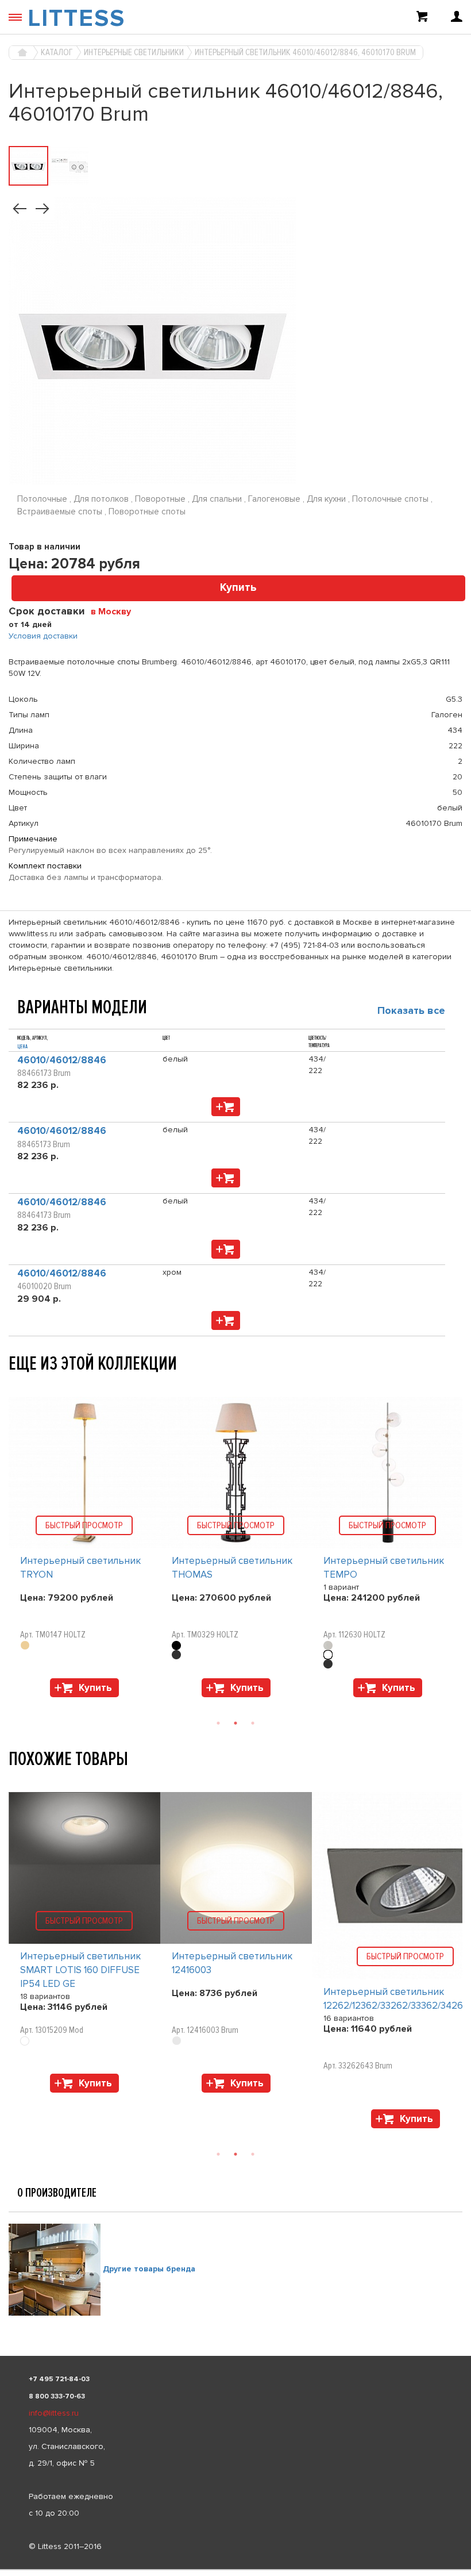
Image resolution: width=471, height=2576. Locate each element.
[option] (84, 1550)
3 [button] (253, 1723)
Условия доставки (43, 636)
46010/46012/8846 (62, 1060)
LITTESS (76, 18)
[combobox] (115, 611)
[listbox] (235, 2570)
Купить (238, 588)
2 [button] (235, 1723)
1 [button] (218, 1723)
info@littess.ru (54, 2413)
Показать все (411, 1010)
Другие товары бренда (149, 2269)
